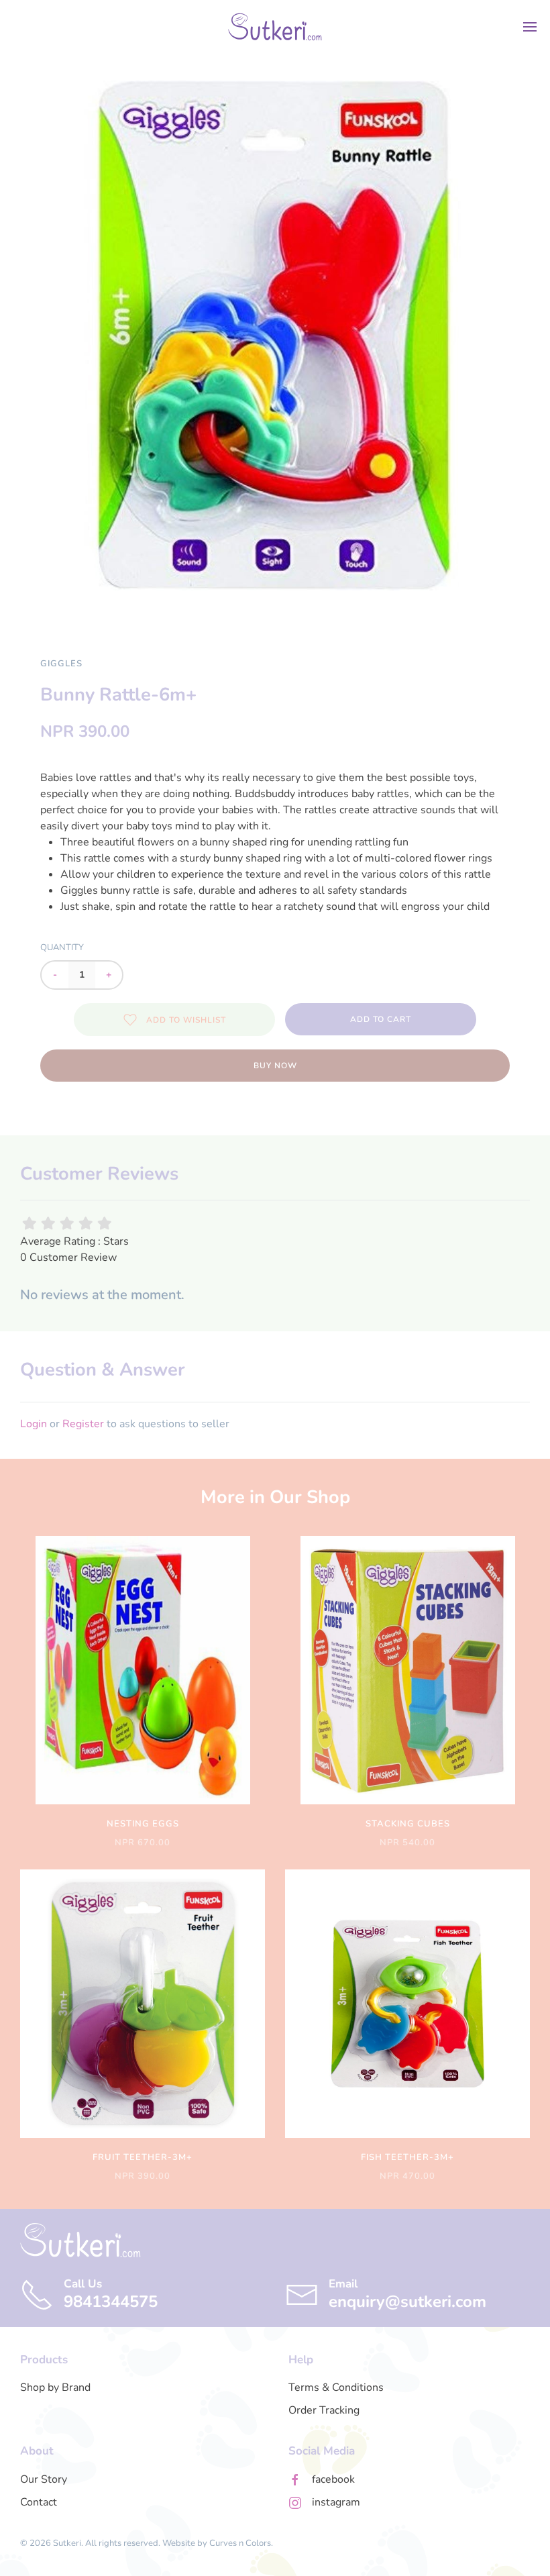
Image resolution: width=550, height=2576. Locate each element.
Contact (39, 2502)
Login (34, 1424)
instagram (336, 2502)
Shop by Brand (55, 2387)
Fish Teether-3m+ (407, 2157)
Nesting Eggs (143, 1824)
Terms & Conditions (336, 2387)
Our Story (44, 2479)
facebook (333, 2479)
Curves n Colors (240, 2543)
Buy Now (275, 1066)
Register (83, 1424)
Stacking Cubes (408, 1824)
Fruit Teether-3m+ (143, 2157)
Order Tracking (324, 2410)
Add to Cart (381, 1019)
